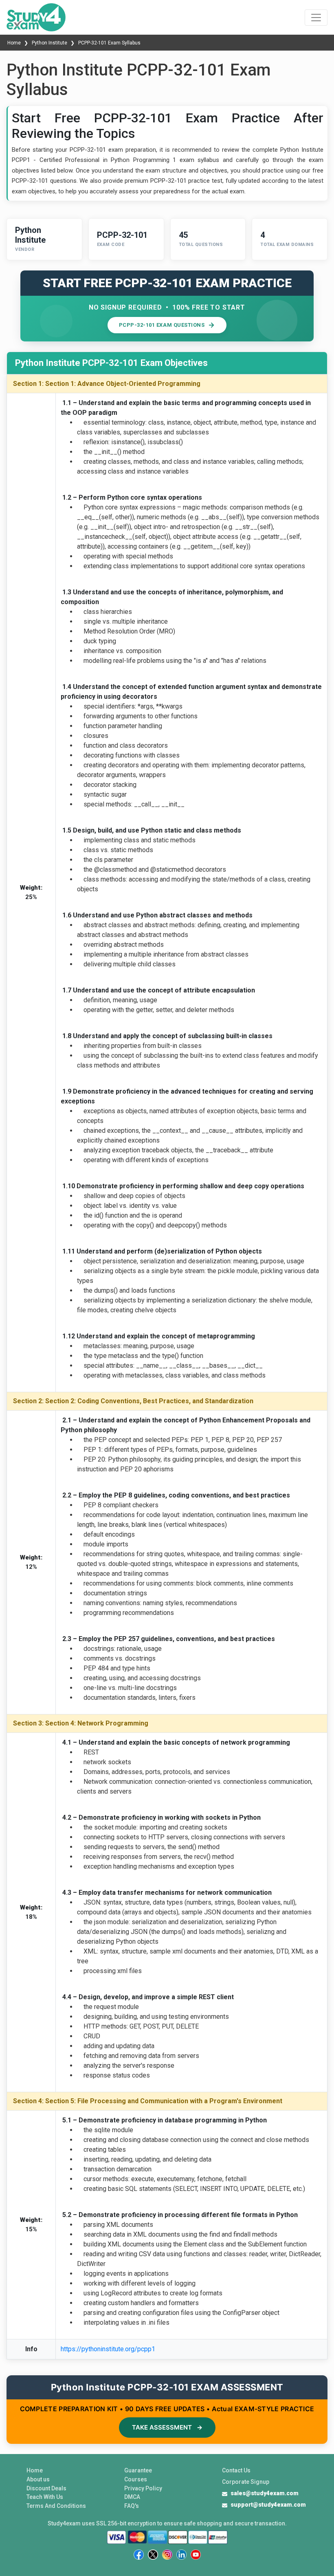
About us (38, 2479)
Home (15, 43)
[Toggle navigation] (316, 18)
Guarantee (138, 2470)
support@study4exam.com (268, 2505)
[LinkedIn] (181, 2555)
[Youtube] (196, 2555)
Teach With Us (45, 2497)
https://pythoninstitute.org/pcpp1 (108, 2349)
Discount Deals (46, 2488)
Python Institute (49, 43)
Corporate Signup (246, 2482)
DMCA (132, 2497)
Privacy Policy (143, 2488)
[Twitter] (153, 2555)
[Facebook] (139, 2555)
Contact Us (236, 2470)
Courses (136, 2479)
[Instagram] (167, 2555)
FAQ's (132, 2506)
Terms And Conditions (56, 2506)
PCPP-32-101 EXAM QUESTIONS (162, 325)
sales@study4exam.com (265, 2493)
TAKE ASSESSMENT (167, 2427)
